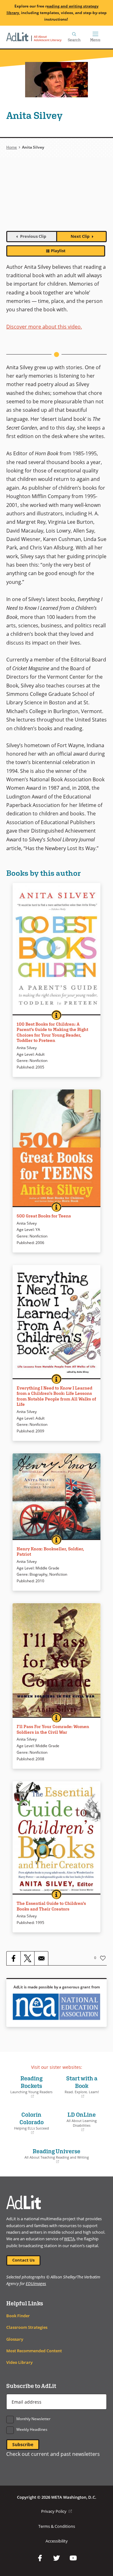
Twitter (56, 2558)
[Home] (34, 37)
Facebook (40, 2558)
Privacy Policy (56, 2511)
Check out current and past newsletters (53, 2454)
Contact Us (23, 2260)
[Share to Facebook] (13, 1958)
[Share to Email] (41, 1958)
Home (12, 147)
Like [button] (103, 1958)
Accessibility (57, 2541)
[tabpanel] (56, 198)
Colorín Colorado (29, 2123)
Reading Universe (49, 2156)
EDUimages (36, 2283)
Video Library (19, 2362)
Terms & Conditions (57, 2526)
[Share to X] (27, 1958)
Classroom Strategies (27, 2327)
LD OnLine (78, 2122)
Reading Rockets (31, 2087)
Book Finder (18, 2316)
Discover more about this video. (44, 327)
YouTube (73, 2558)
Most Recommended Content (34, 2351)
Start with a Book (79, 2087)
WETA (69, 2239)
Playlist (58, 251)
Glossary (15, 2339)
